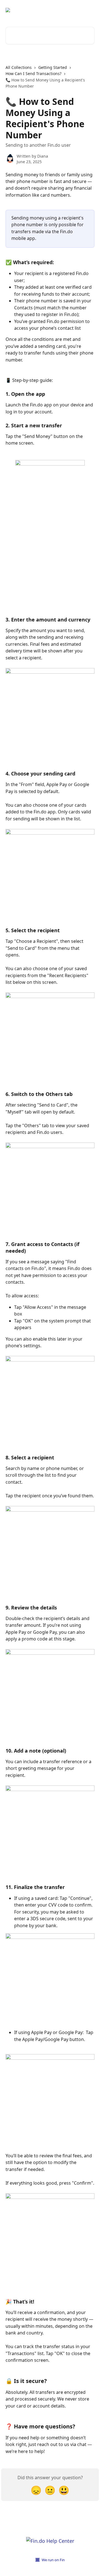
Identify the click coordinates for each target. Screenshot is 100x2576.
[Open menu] (89, 10)
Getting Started (53, 67)
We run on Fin (53, 2560)
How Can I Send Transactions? (33, 74)
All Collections (19, 67)
